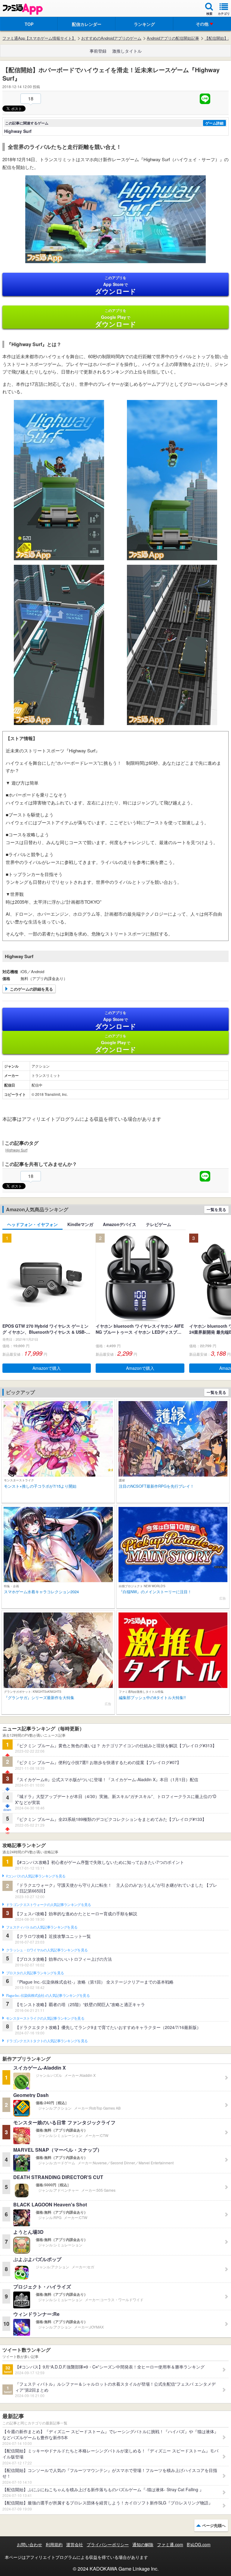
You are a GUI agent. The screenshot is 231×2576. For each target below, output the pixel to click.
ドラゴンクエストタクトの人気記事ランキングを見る (47, 2041)
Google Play (116, 318)
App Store (116, 285)
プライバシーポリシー (108, 2544)
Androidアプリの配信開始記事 (173, 38)
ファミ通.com (170, 2544)
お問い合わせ (29, 2544)
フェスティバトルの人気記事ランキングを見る (42, 1927)
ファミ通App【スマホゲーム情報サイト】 (39, 38)
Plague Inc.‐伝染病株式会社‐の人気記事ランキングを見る (48, 1996)
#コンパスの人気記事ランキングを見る (36, 1876)
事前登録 (98, 51)
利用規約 (54, 2544)
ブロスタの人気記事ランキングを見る (35, 1973)
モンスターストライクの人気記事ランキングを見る (45, 2018)
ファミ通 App (23, 9)
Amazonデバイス (120, 1224)
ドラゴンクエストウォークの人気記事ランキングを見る (49, 1905)
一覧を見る (216, 1209)
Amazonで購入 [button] (47, 1368)
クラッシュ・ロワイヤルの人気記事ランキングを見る (47, 1950)
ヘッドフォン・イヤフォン (32, 1224)
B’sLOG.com (199, 2544)
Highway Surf (16, 1150)
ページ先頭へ (214, 2525)
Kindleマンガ (80, 1224)
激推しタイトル (127, 51)
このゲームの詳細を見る (31, 989)
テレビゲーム (159, 1224)
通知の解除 (143, 2544)
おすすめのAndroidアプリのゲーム (111, 38)
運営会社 (75, 2544)
